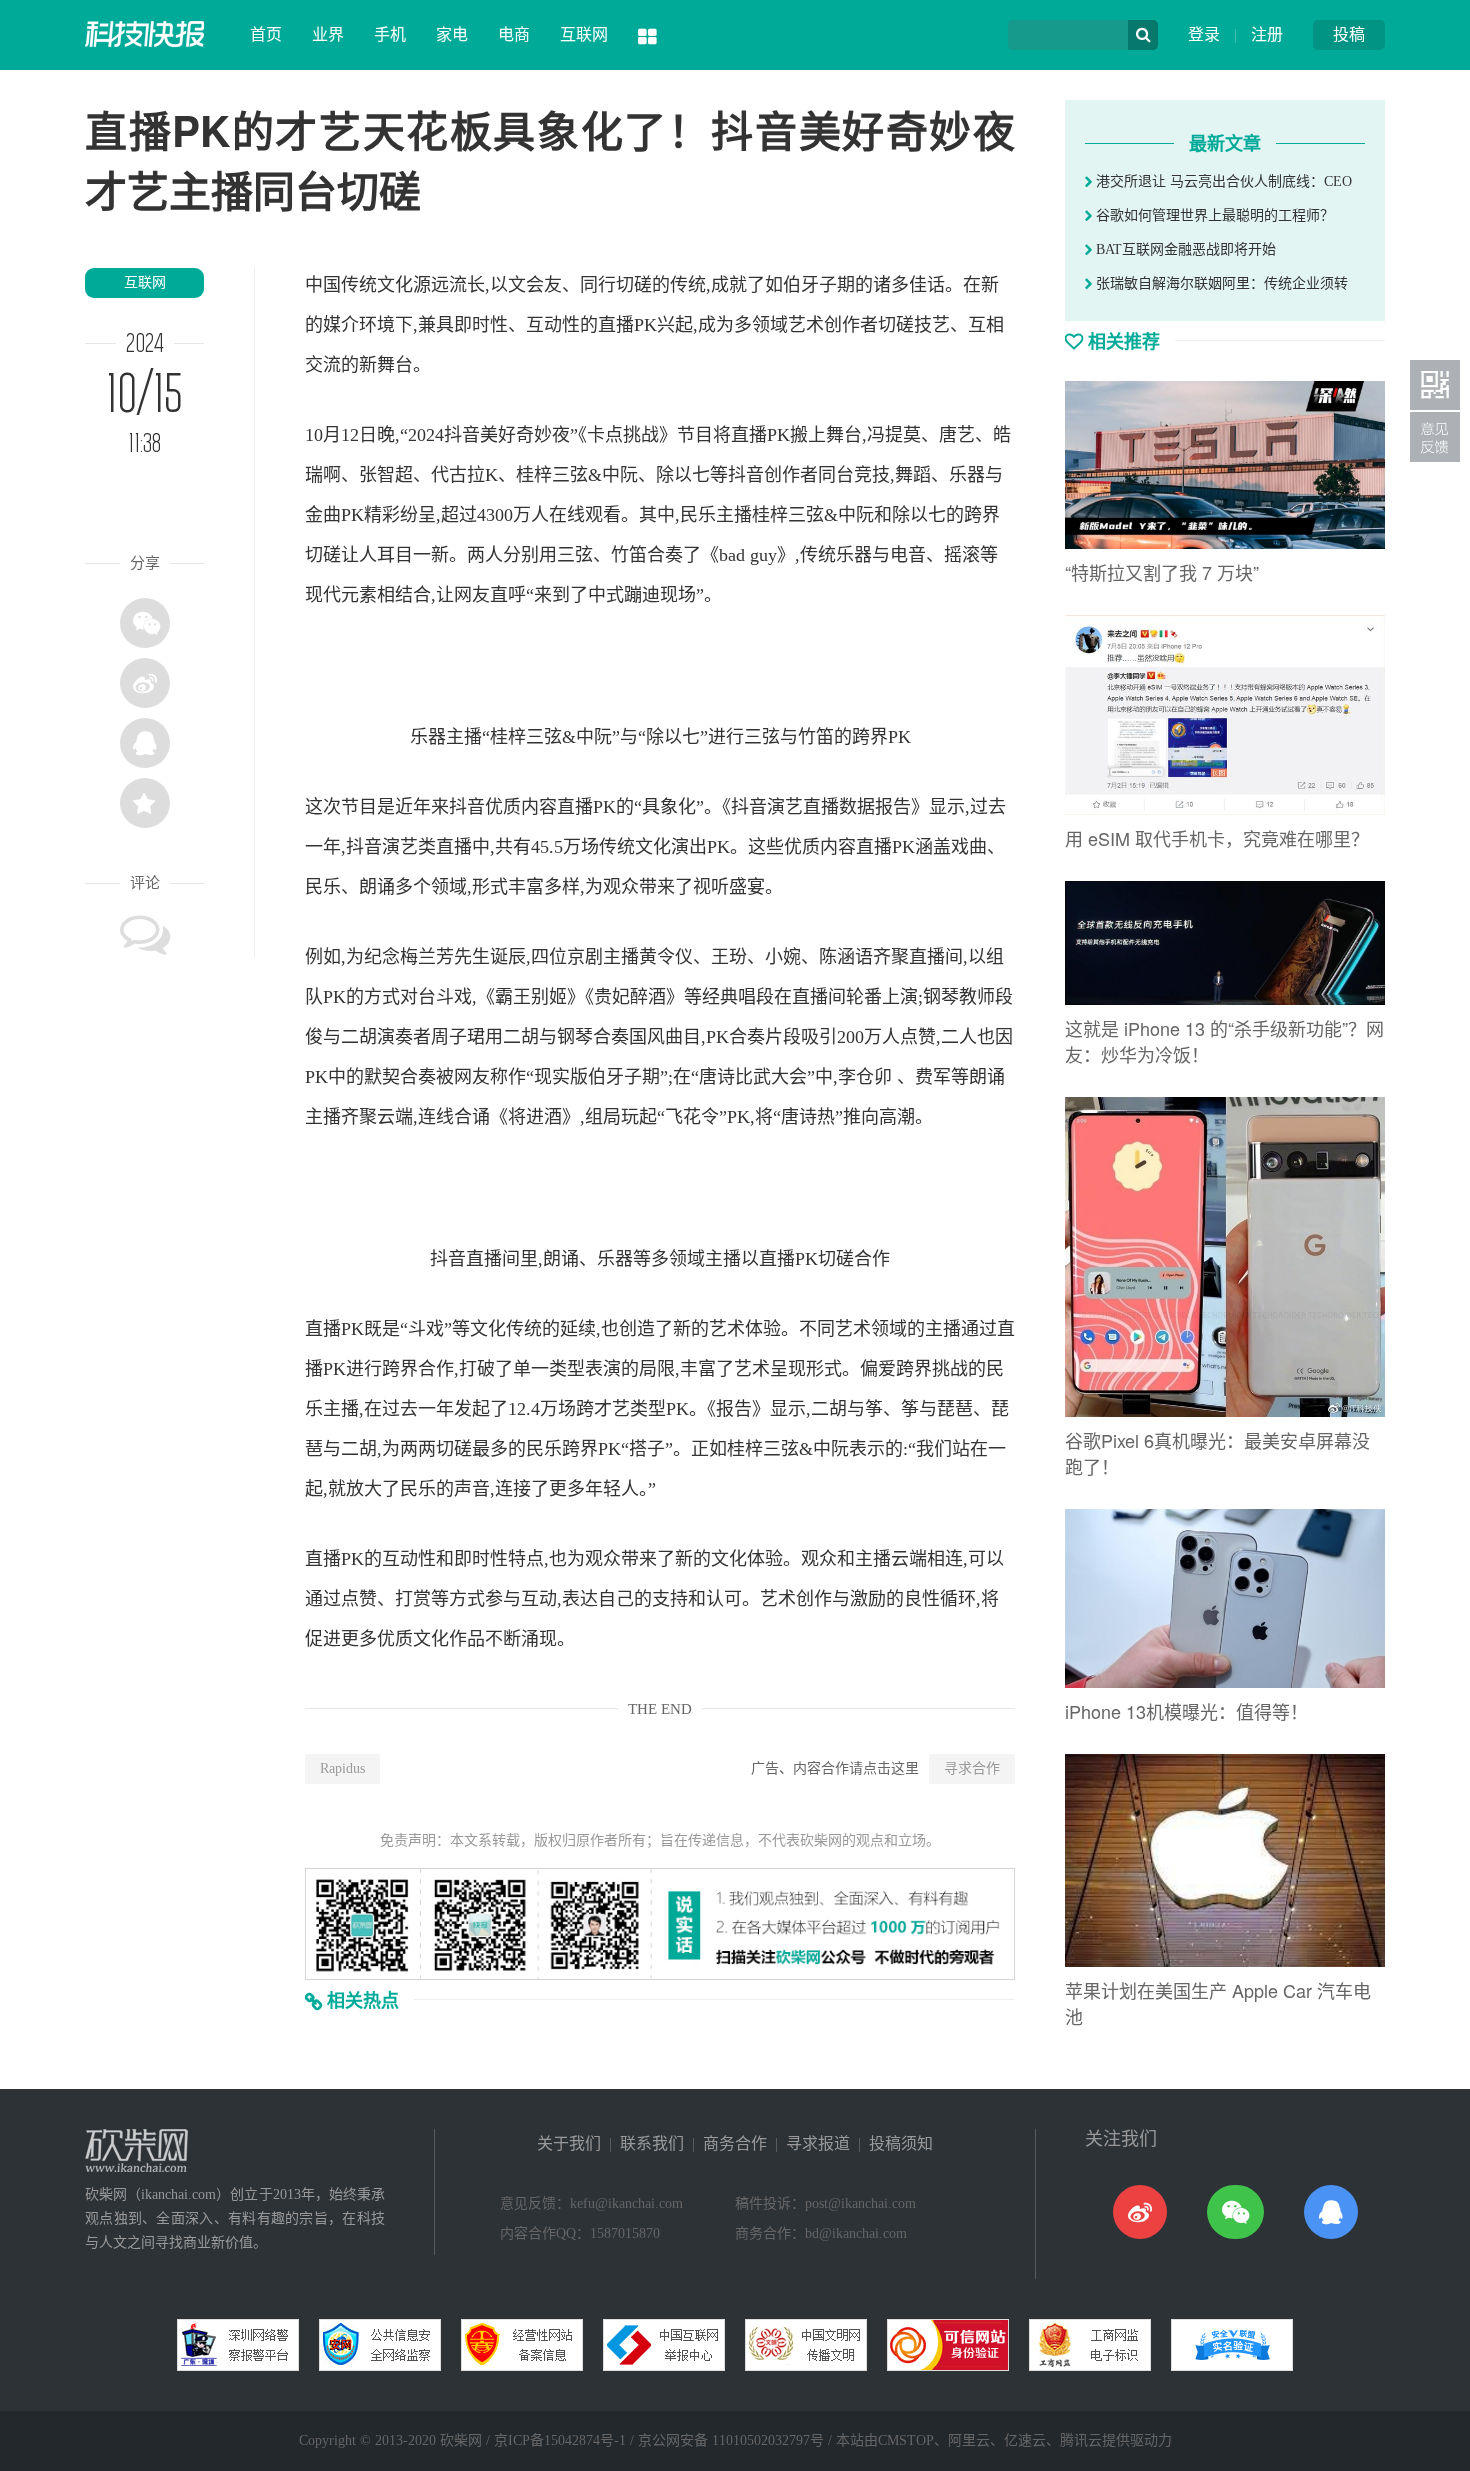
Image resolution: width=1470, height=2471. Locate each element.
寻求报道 (818, 2143)
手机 (390, 34)
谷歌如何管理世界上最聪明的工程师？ (1213, 215)
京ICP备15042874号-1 (560, 2440)
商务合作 (735, 2143)
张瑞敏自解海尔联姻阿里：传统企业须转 (1220, 283)
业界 (328, 34)
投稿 (1349, 34)
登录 (1204, 34)
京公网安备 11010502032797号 (731, 2440)
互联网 (584, 34)
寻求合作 (972, 1768)
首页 (266, 34)
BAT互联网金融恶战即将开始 (1184, 249)
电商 (514, 34)
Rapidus (342, 1768)
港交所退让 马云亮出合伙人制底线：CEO (1222, 181)
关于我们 (569, 2143)
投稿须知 (901, 2143)
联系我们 (652, 2143)
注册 (1267, 34)
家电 (452, 34)
